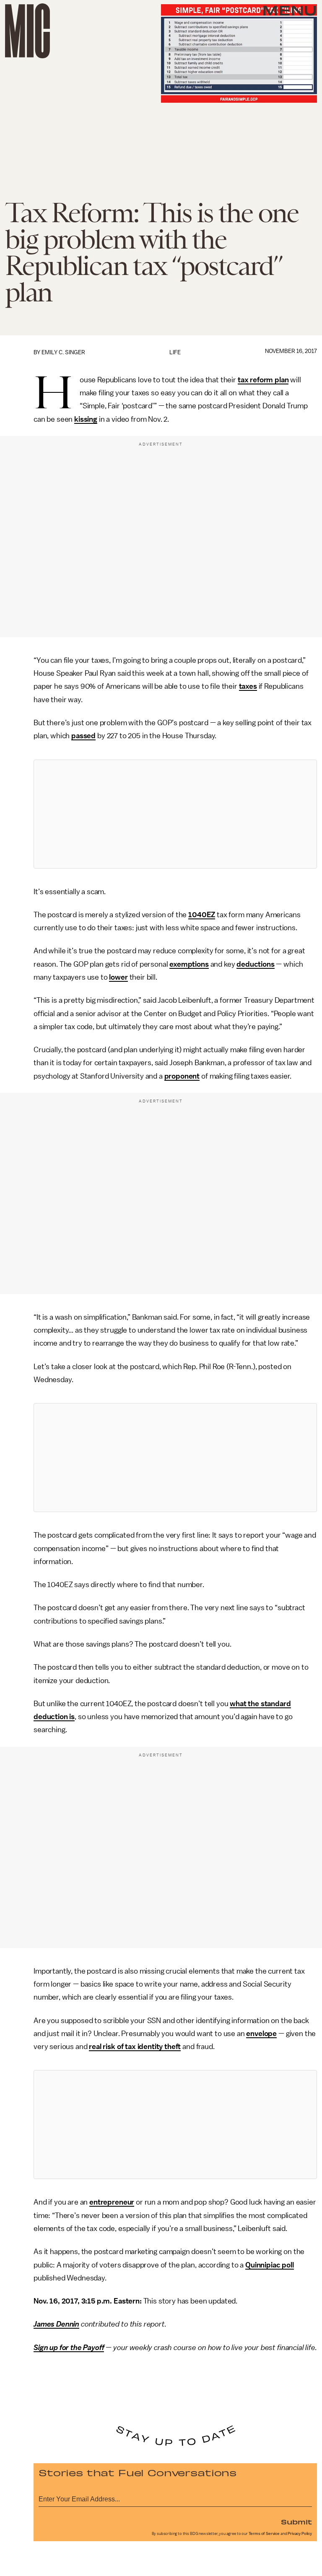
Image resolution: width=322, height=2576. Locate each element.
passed (83, 736)
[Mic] (27, 31)
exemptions (189, 964)
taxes (248, 686)
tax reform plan (263, 380)
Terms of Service (264, 2534)
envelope (261, 2034)
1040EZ (202, 915)
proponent (182, 1076)
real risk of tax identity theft (135, 2047)
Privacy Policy (300, 2534)
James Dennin (56, 2324)
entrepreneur (112, 2202)
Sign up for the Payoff (69, 2348)
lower (118, 977)
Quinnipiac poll (270, 2265)
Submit (296, 2522)
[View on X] (175, 814)
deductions (255, 964)
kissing (86, 419)
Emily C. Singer (63, 352)
